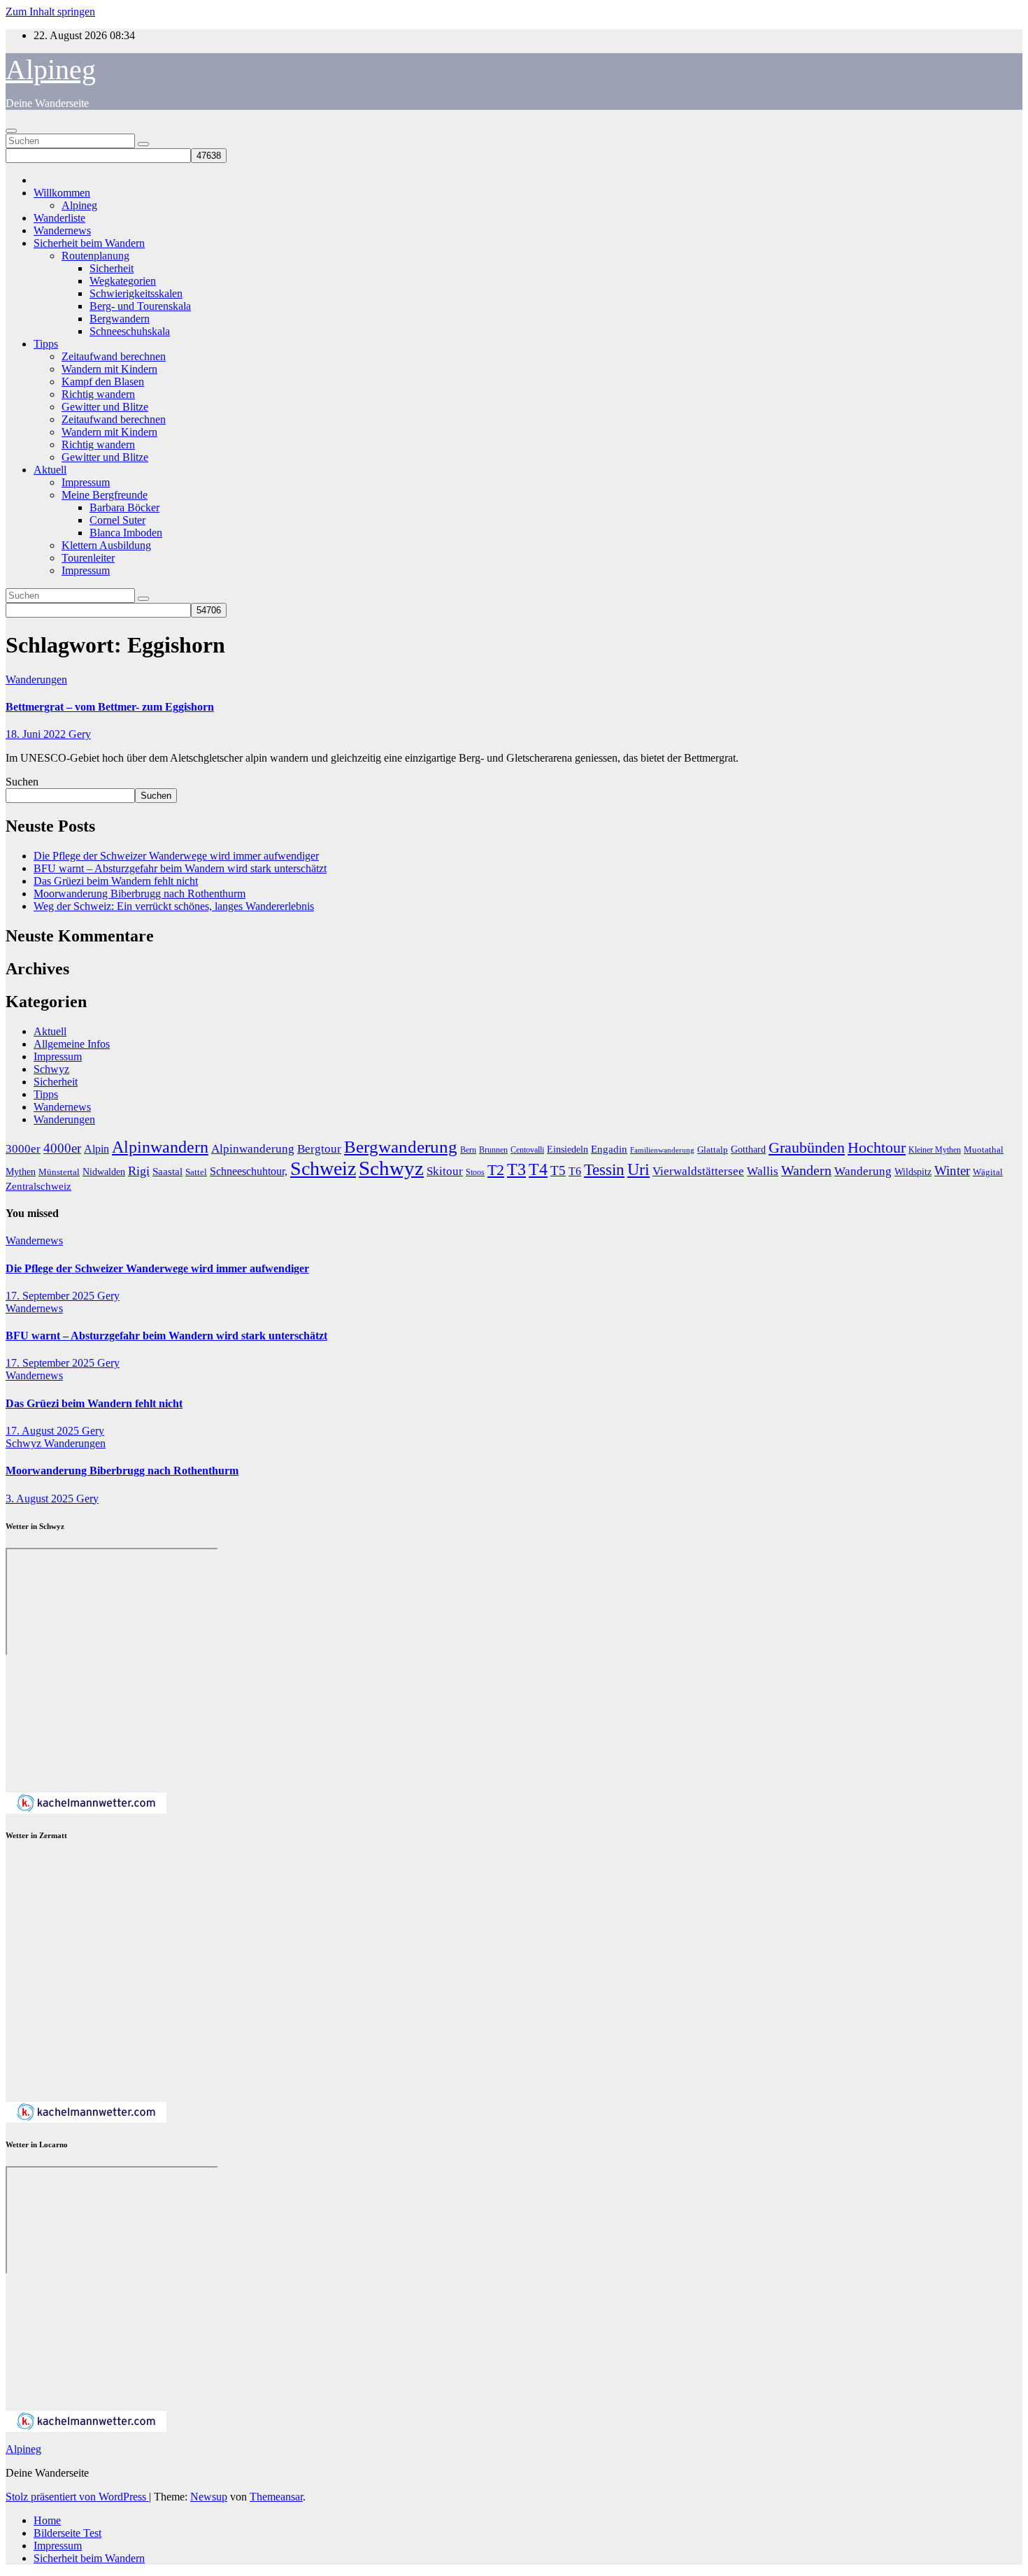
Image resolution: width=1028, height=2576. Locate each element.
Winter (952, 1170)
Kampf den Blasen (103, 382)
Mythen (21, 1172)
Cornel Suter (117, 520)
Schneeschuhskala (130, 331)
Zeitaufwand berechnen (114, 356)
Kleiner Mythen (935, 1150)
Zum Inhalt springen (50, 12)
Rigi (139, 1171)
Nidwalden (104, 1172)
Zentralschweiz (38, 1186)
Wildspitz (913, 1172)
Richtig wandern (98, 394)
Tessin (604, 1169)
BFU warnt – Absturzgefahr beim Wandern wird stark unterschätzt (180, 868)
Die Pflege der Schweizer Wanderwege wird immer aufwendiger (176, 856)
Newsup (209, 2497)
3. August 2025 (41, 1499)
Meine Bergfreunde (105, 495)
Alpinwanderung (253, 1149)
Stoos (475, 1173)
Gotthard (748, 1149)
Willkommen (62, 193)
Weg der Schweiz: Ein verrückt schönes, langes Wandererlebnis (174, 906)
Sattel (196, 1172)
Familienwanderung (662, 1150)
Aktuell (50, 470)
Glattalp (713, 1150)
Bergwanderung (401, 1147)
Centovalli (527, 1150)
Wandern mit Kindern (109, 369)
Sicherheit (112, 268)
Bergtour (319, 1149)
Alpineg (51, 70)
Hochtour (877, 1148)
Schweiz (323, 1168)
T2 (496, 1170)
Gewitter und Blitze (105, 407)
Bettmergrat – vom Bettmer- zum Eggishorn (110, 707)
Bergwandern (120, 319)
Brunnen (493, 1150)
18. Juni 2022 (37, 734)
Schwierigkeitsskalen (136, 293)
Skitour (445, 1171)
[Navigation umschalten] (11, 131)
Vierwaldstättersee (698, 1171)
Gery (80, 734)
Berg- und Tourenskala (140, 306)
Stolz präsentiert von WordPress (77, 2497)
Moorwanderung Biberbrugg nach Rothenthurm (140, 894)
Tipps (46, 344)
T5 (558, 1170)
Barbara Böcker (124, 507)
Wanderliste (59, 218)
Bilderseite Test (67, 2533)
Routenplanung (95, 256)
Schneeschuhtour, (249, 1171)
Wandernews (62, 230)
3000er (23, 1149)
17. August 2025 (44, 1431)
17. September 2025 (51, 1296)
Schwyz (51, 1069)
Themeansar (276, 2497)
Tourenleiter (88, 558)
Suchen (22, 782)
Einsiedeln (567, 1149)
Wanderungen (36, 679)
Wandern (806, 1170)
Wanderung (863, 1171)
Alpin (97, 1149)
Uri (638, 1169)
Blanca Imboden (126, 533)
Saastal (167, 1171)
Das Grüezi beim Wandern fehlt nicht (116, 881)
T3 (516, 1169)
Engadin (609, 1149)
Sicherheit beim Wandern (89, 243)
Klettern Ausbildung (106, 545)
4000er (62, 1148)
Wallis (763, 1171)
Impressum (86, 482)
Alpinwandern (160, 1147)
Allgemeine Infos (72, 1044)
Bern (468, 1150)
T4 (538, 1169)
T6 (575, 1171)
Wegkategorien (123, 281)
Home (47, 2520)
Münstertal (59, 1172)
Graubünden (807, 1148)
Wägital (988, 1172)
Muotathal (984, 1150)
